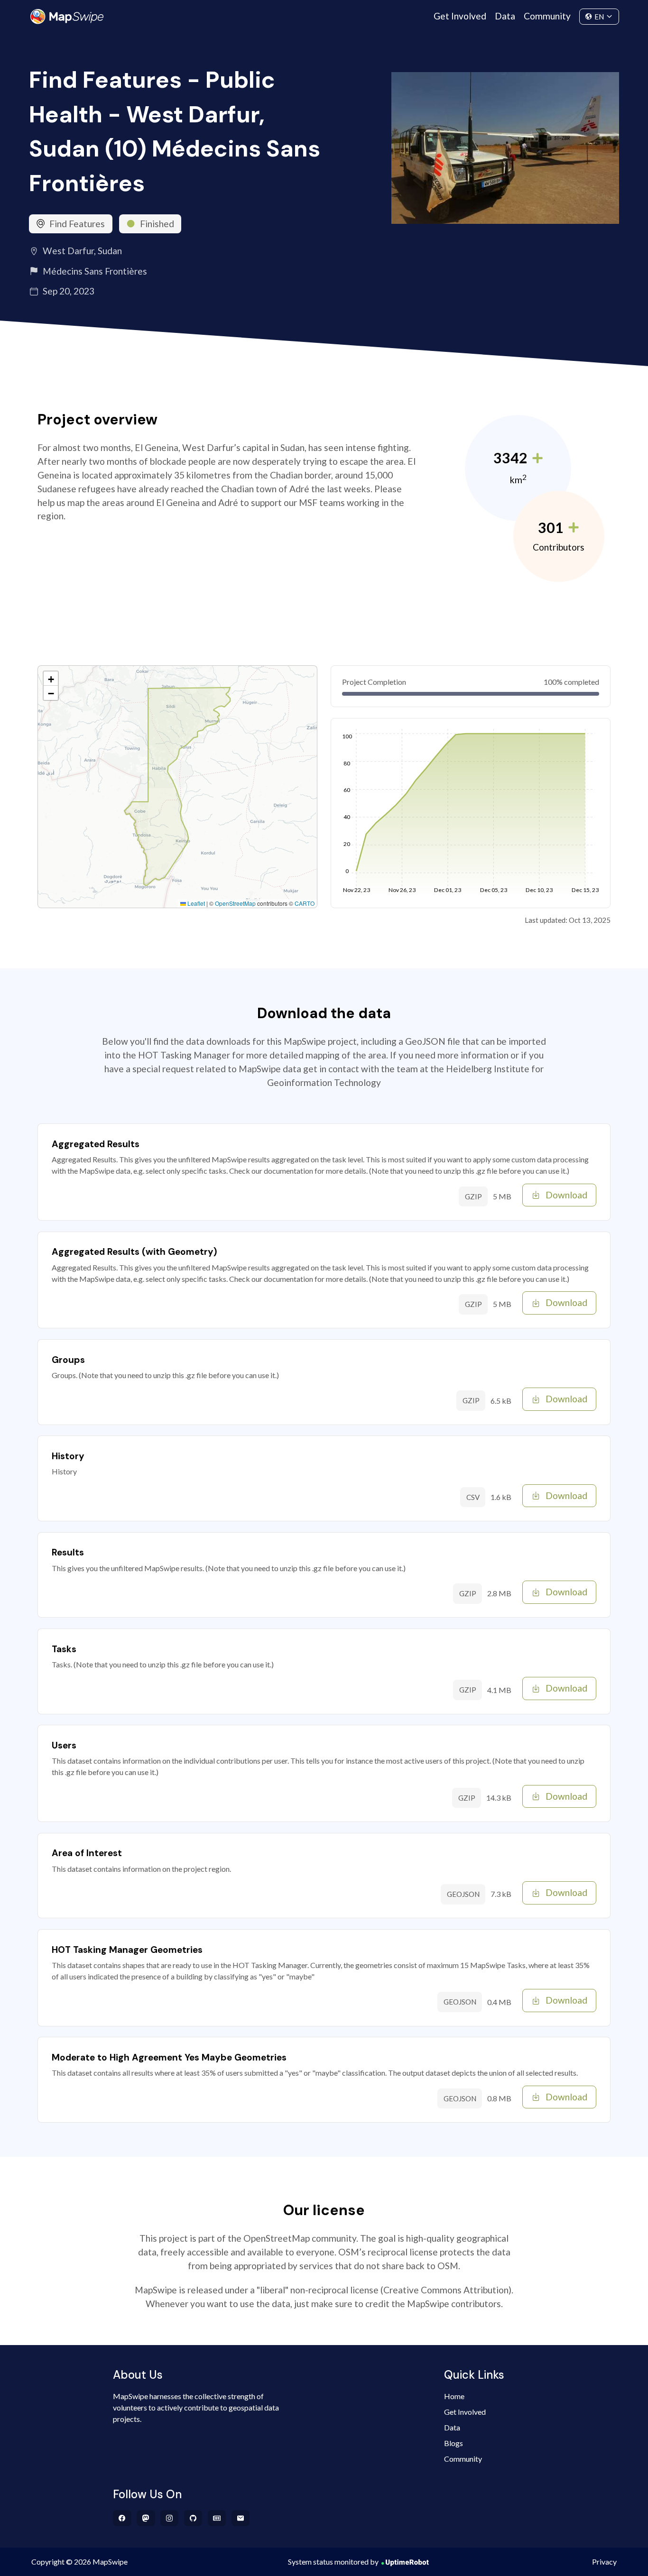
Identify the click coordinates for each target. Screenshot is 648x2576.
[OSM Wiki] (217, 2518)
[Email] (241, 2518)
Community (547, 16)
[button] (51, 679)
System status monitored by (333, 2562)
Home (454, 2396)
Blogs (454, 2443)
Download (566, 1195)
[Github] (193, 2518)
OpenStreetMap (235, 903)
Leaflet (195, 903)
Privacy (604, 2562)
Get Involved (460, 16)
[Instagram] (170, 2518)
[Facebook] (122, 2518)
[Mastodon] (146, 2518)
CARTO (305, 903)
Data (505, 16)
